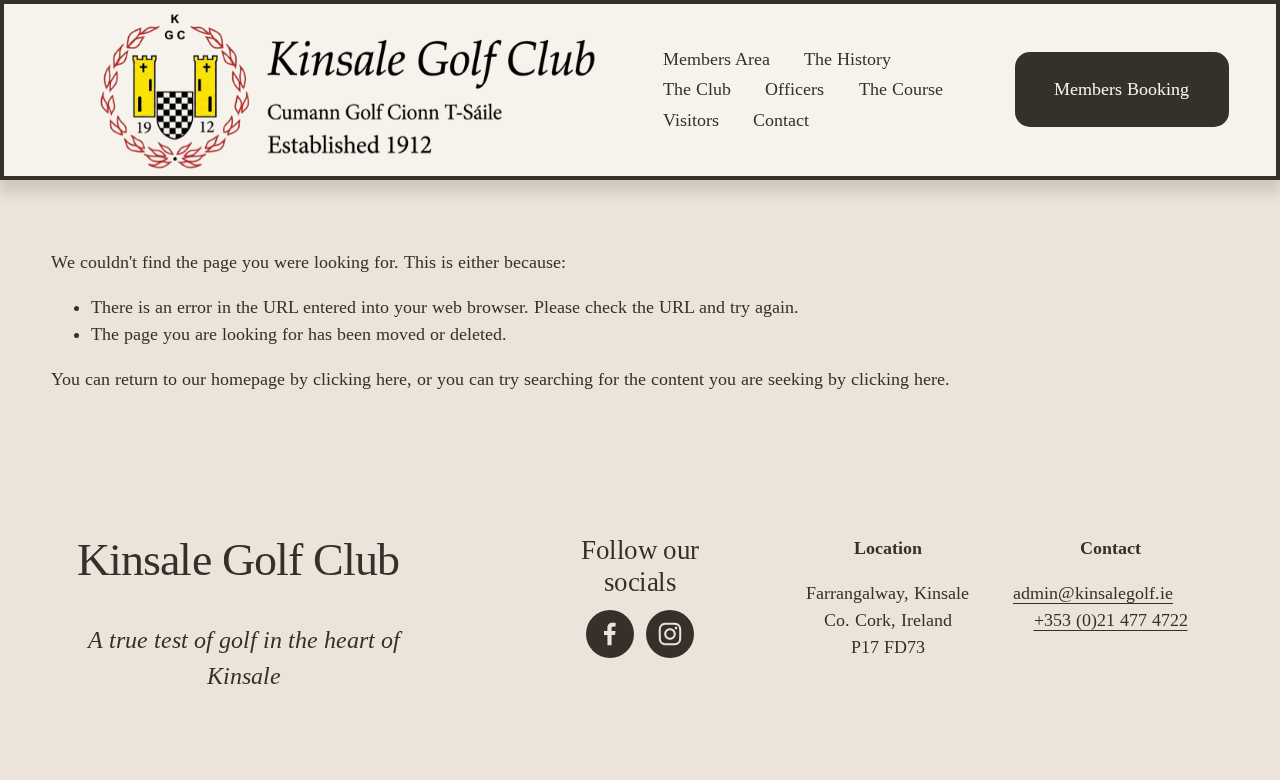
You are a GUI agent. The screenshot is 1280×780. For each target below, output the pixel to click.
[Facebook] (610, 634)
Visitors (691, 120)
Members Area (716, 59)
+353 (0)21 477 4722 (1111, 620)
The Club (697, 89)
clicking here (360, 379)
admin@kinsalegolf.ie (1093, 593)
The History (847, 59)
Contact (781, 120)
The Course (901, 89)
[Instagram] (670, 634)
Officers (794, 89)
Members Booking (1121, 89)
